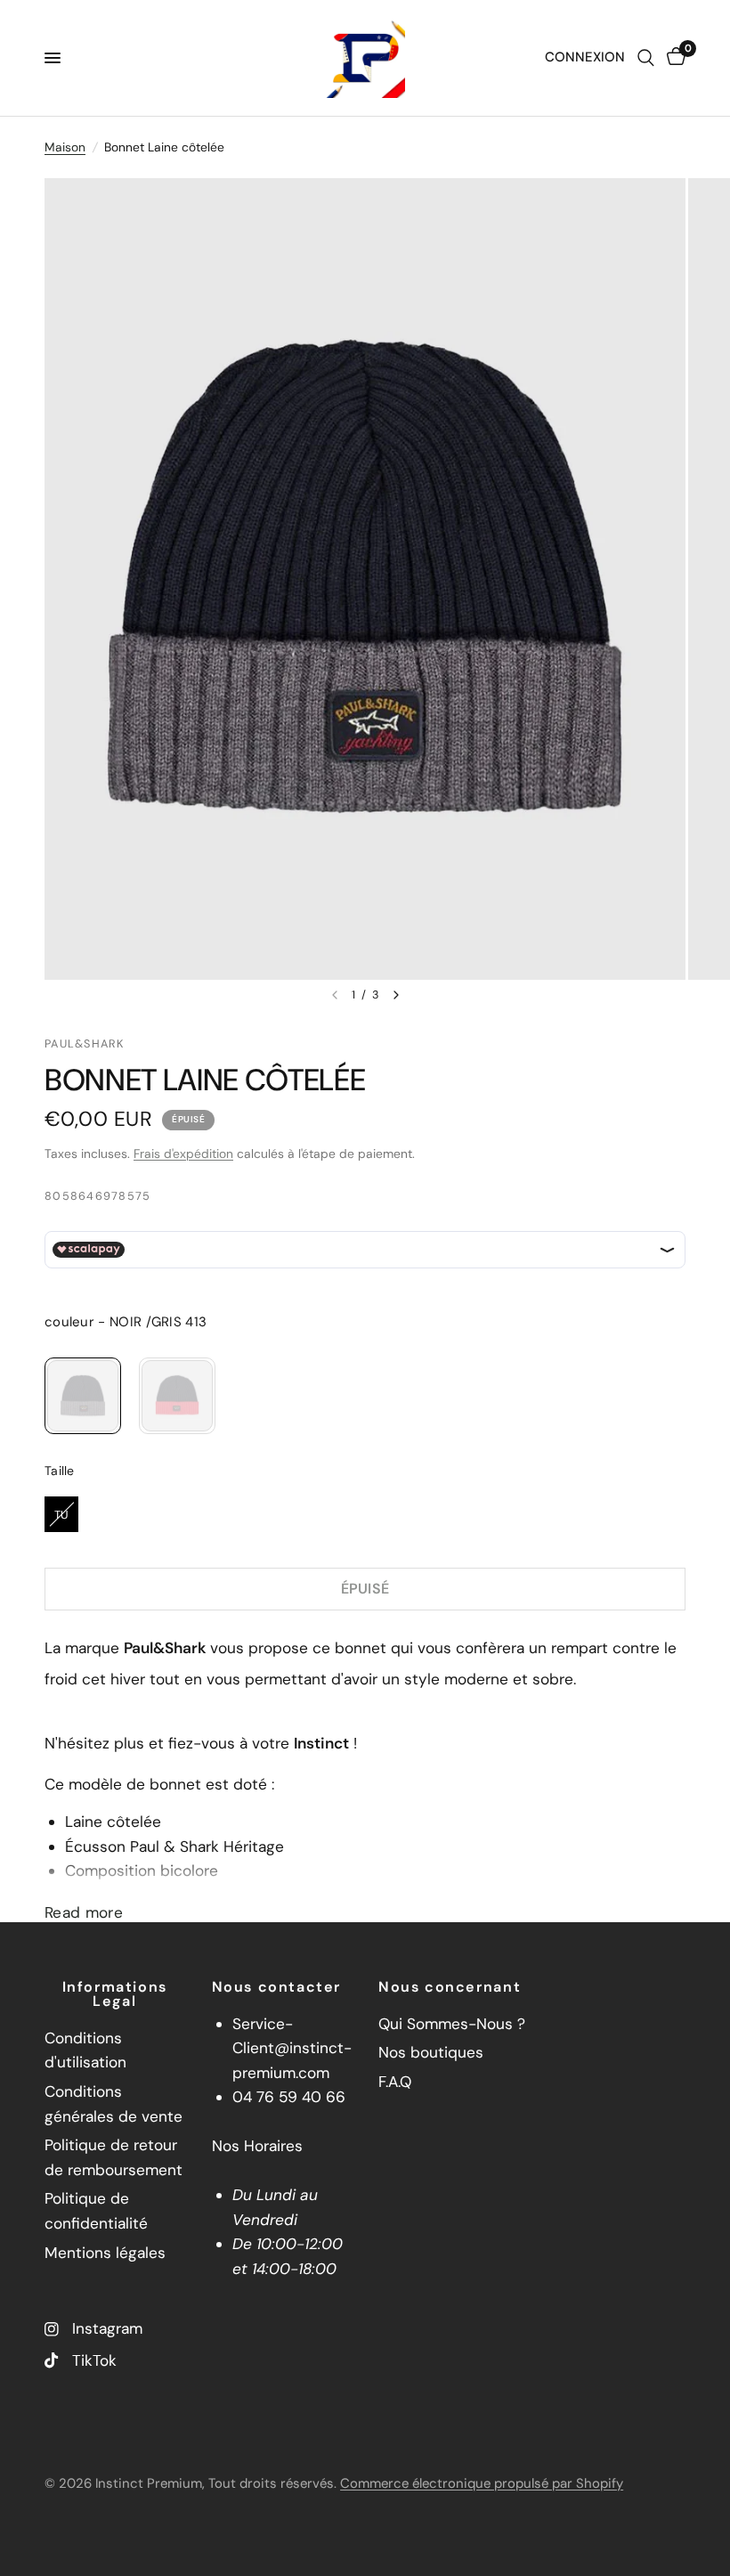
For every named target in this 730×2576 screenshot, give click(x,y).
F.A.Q (395, 2082)
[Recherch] (646, 58)
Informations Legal (115, 1994)
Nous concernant (450, 1987)
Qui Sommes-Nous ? (452, 2024)
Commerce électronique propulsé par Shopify (482, 2483)
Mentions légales (105, 2253)
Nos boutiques (431, 2052)
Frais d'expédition (183, 1153)
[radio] (83, 1396)
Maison (65, 147)
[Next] (396, 995)
